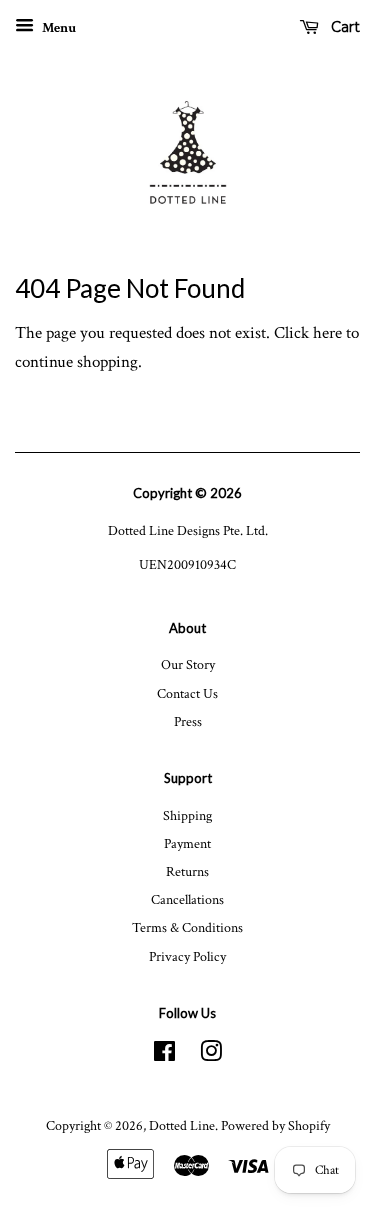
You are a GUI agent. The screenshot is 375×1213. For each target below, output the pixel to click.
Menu (57, 28)
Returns (187, 871)
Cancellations (187, 899)
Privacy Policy (187, 956)
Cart (343, 27)
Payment (187, 843)
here (327, 333)
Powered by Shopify (275, 1125)
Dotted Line (182, 1125)
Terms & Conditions (187, 927)
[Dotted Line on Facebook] (164, 1055)
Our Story (188, 664)
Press (188, 721)
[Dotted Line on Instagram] (211, 1055)
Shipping (187, 815)
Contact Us (187, 693)
